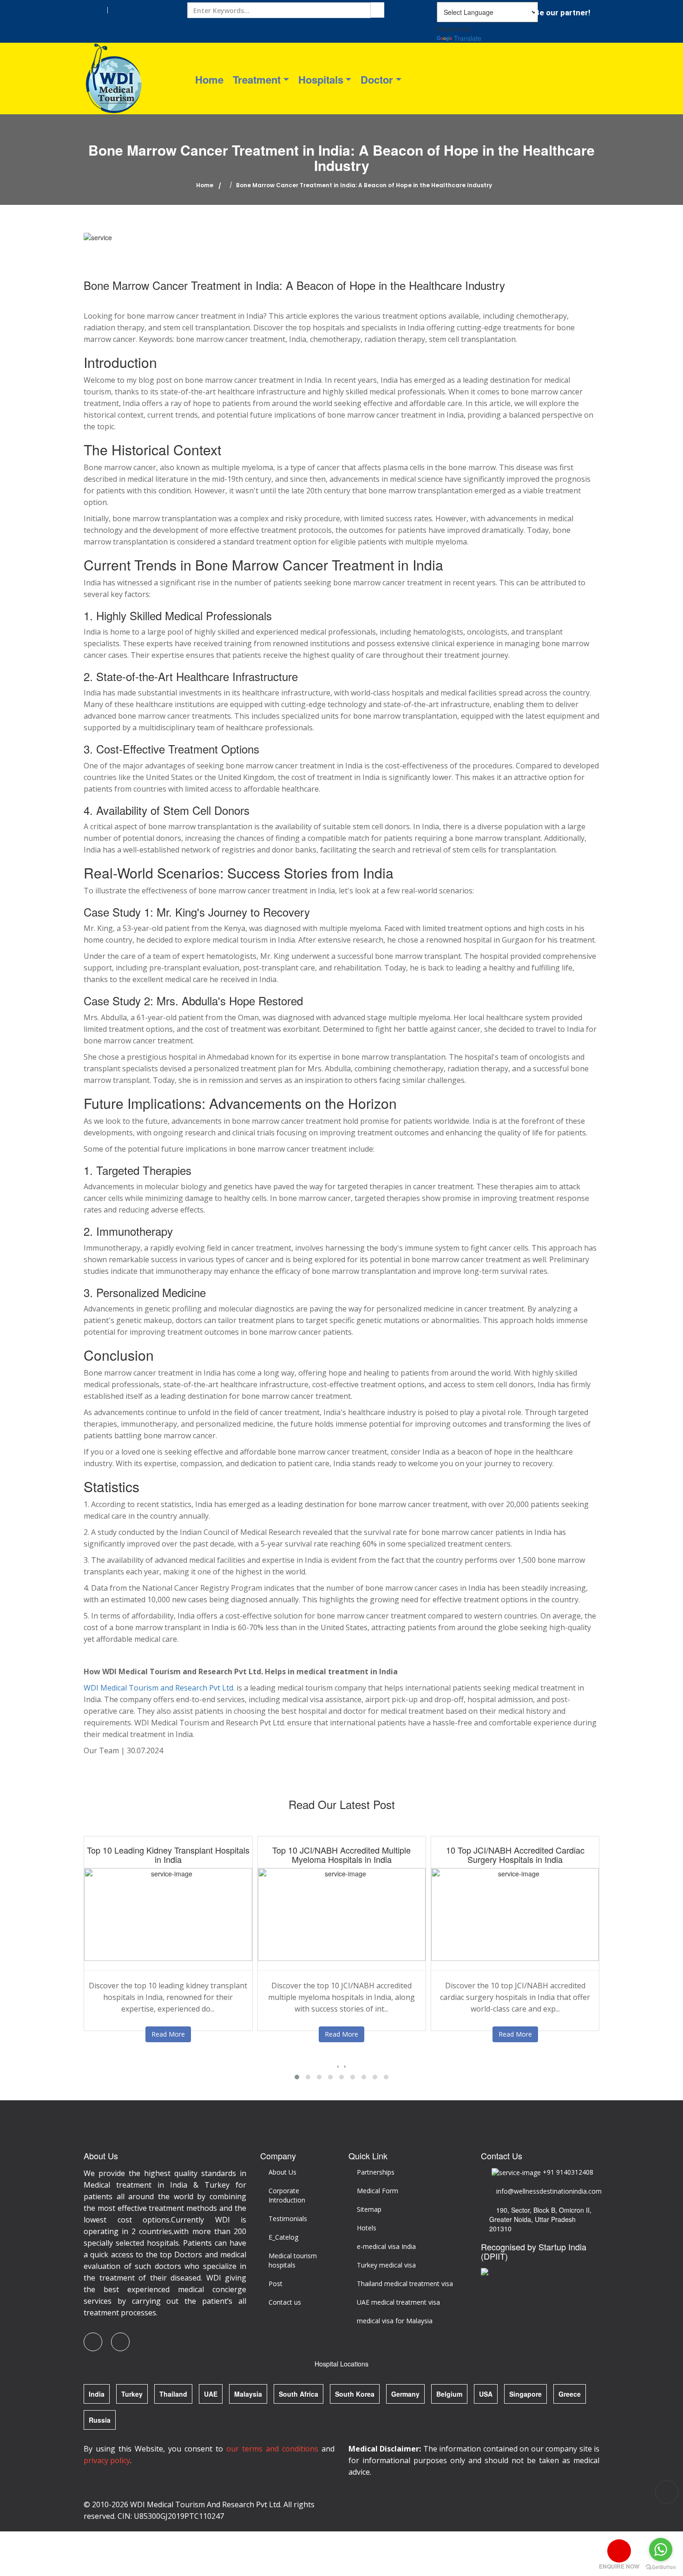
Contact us (285, 2302)
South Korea (355, 2394)
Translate (468, 38)
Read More (168, 2034)
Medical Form (378, 2191)
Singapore (525, 2394)
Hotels (367, 2228)
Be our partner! (562, 13)
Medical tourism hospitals (293, 2260)
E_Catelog (283, 2237)
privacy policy (107, 2460)
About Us (282, 2172)
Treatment (257, 79)
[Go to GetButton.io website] (661, 2567)
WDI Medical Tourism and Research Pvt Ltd (158, 1688)
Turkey (132, 2394)
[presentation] (338, 2065)
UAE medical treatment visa (398, 2302)
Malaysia (248, 2394)
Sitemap (369, 2209)
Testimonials (288, 2219)
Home (209, 79)
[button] (297, 2077)
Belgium (449, 2394)
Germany (405, 2394)
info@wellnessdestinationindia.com (547, 2191)
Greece (570, 2394)
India (97, 2394)
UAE (211, 2394)
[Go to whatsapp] (661, 2550)
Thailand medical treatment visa (405, 2284)
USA (486, 2394)
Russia (100, 2420)
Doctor (377, 79)
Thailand (173, 2394)
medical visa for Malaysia (395, 2321)
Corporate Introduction (287, 2195)
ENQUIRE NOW (619, 2566)
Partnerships (376, 2172)
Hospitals (321, 79)
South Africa (299, 2394)
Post (276, 2284)
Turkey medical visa (386, 2265)
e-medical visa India (386, 2246)
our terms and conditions (272, 2449)
